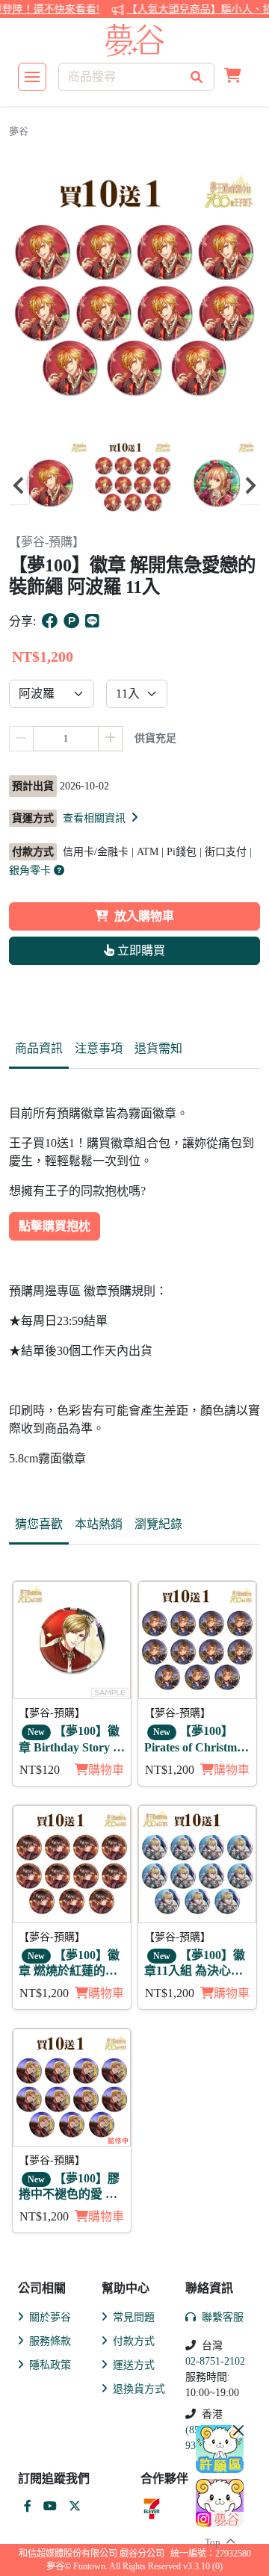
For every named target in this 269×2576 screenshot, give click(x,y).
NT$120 (40, 1770)
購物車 (106, 1770)
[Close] (238, 2430)
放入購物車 (144, 916)
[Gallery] (134, 485)
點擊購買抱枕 (55, 1226)
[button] (233, 77)
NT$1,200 (170, 1770)
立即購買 (140, 950)
